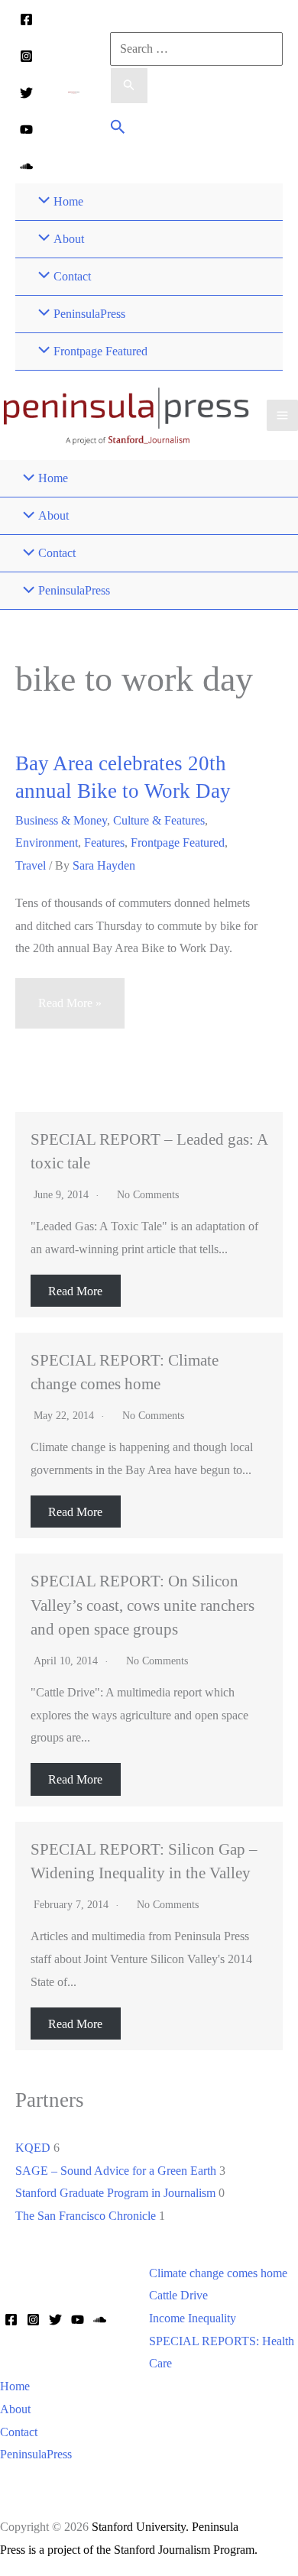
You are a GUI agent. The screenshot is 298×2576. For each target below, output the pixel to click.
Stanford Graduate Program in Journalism (115, 2193)
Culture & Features (159, 820)
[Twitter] (26, 93)
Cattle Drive (178, 2295)
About (15, 2409)
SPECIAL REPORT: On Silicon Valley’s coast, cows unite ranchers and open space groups (143, 1604)
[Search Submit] (129, 86)
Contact (19, 2432)
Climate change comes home (218, 2273)
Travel (31, 865)
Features (104, 842)
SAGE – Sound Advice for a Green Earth (116, 2171)
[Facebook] (26, 19)
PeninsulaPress (36, 2454)
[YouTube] (26, 130)
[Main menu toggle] (282, 415)
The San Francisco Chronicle (86, 2216)
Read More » (70, 1012)
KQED (33, 2148)
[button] (118, 129)
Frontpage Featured (178, 842)
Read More (75, 1290)
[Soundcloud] (26, 166)
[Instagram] (26, 56)
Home (15, 2386)
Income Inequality (193, 2318)
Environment (47, 842)
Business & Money (61, 820)
